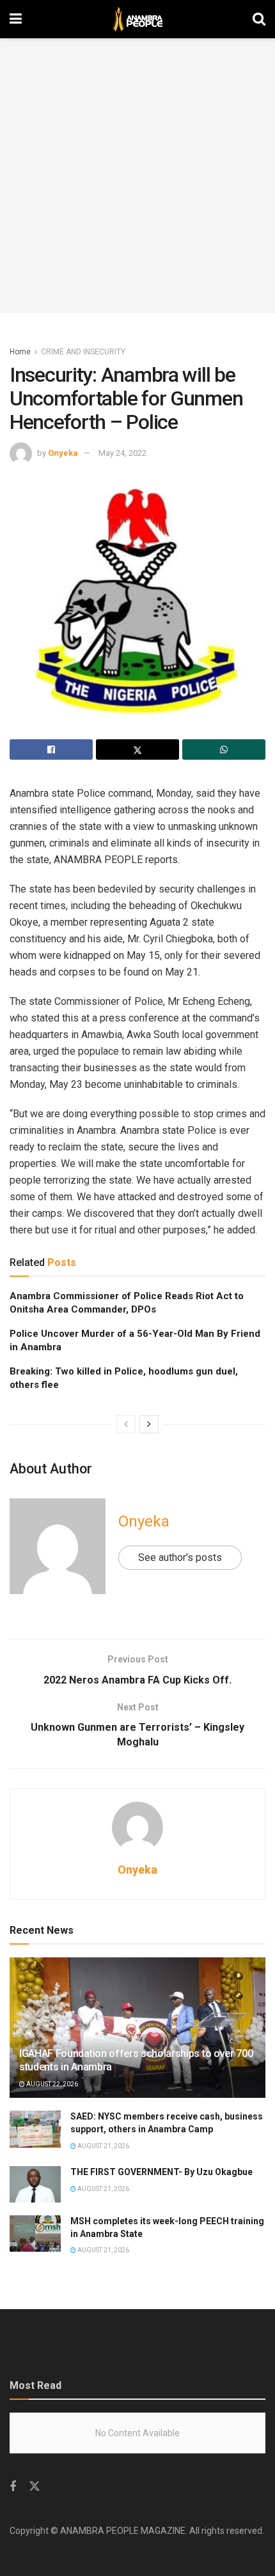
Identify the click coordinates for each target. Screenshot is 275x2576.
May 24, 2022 (122, 453)
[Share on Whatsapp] (224, 749)
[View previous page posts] (126, 1424)
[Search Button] (259, 19)
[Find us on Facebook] (13, 2487)
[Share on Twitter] (137, 749)
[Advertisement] (137, 176)
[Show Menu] (16, 19)
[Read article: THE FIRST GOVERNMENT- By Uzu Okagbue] (35, 2184)
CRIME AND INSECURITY (83, 352)
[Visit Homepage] (137, 19)
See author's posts (180, 1557)
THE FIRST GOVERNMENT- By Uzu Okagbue (161, 2172)
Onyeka (63, 453)
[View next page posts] (149, 1424)
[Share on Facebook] (51, 749)
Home (20, 352)
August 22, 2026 (51, 2084)
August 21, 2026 (103, 2146)
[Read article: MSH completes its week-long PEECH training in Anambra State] (35, 2233)
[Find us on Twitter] (35, 2487)
